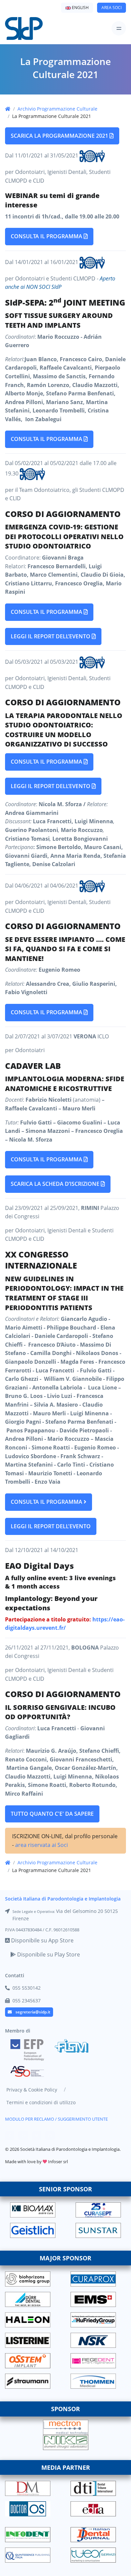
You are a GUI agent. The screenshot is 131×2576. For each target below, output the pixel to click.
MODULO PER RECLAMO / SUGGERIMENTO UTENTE (56, 2119)
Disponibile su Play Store (48, 1954)
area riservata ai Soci (41, 1845)
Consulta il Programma (47, 1012)
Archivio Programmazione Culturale (57, 109)
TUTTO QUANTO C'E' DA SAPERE (52, 1814)
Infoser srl (58, 2162)
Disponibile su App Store (42, 1940)
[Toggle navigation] (119, 28)
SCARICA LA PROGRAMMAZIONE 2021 (60, 136)
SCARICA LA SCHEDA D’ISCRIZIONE (56, 1184)
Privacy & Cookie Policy (32, 2090)
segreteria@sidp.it (33, 2012)
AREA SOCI (112, 8)
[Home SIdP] (24, 28)
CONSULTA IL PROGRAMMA (47, 236)
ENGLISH (80, 8)
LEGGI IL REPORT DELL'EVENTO (51, 1526)
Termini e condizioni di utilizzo (41, 2102)
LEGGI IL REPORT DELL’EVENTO (51, 636)
